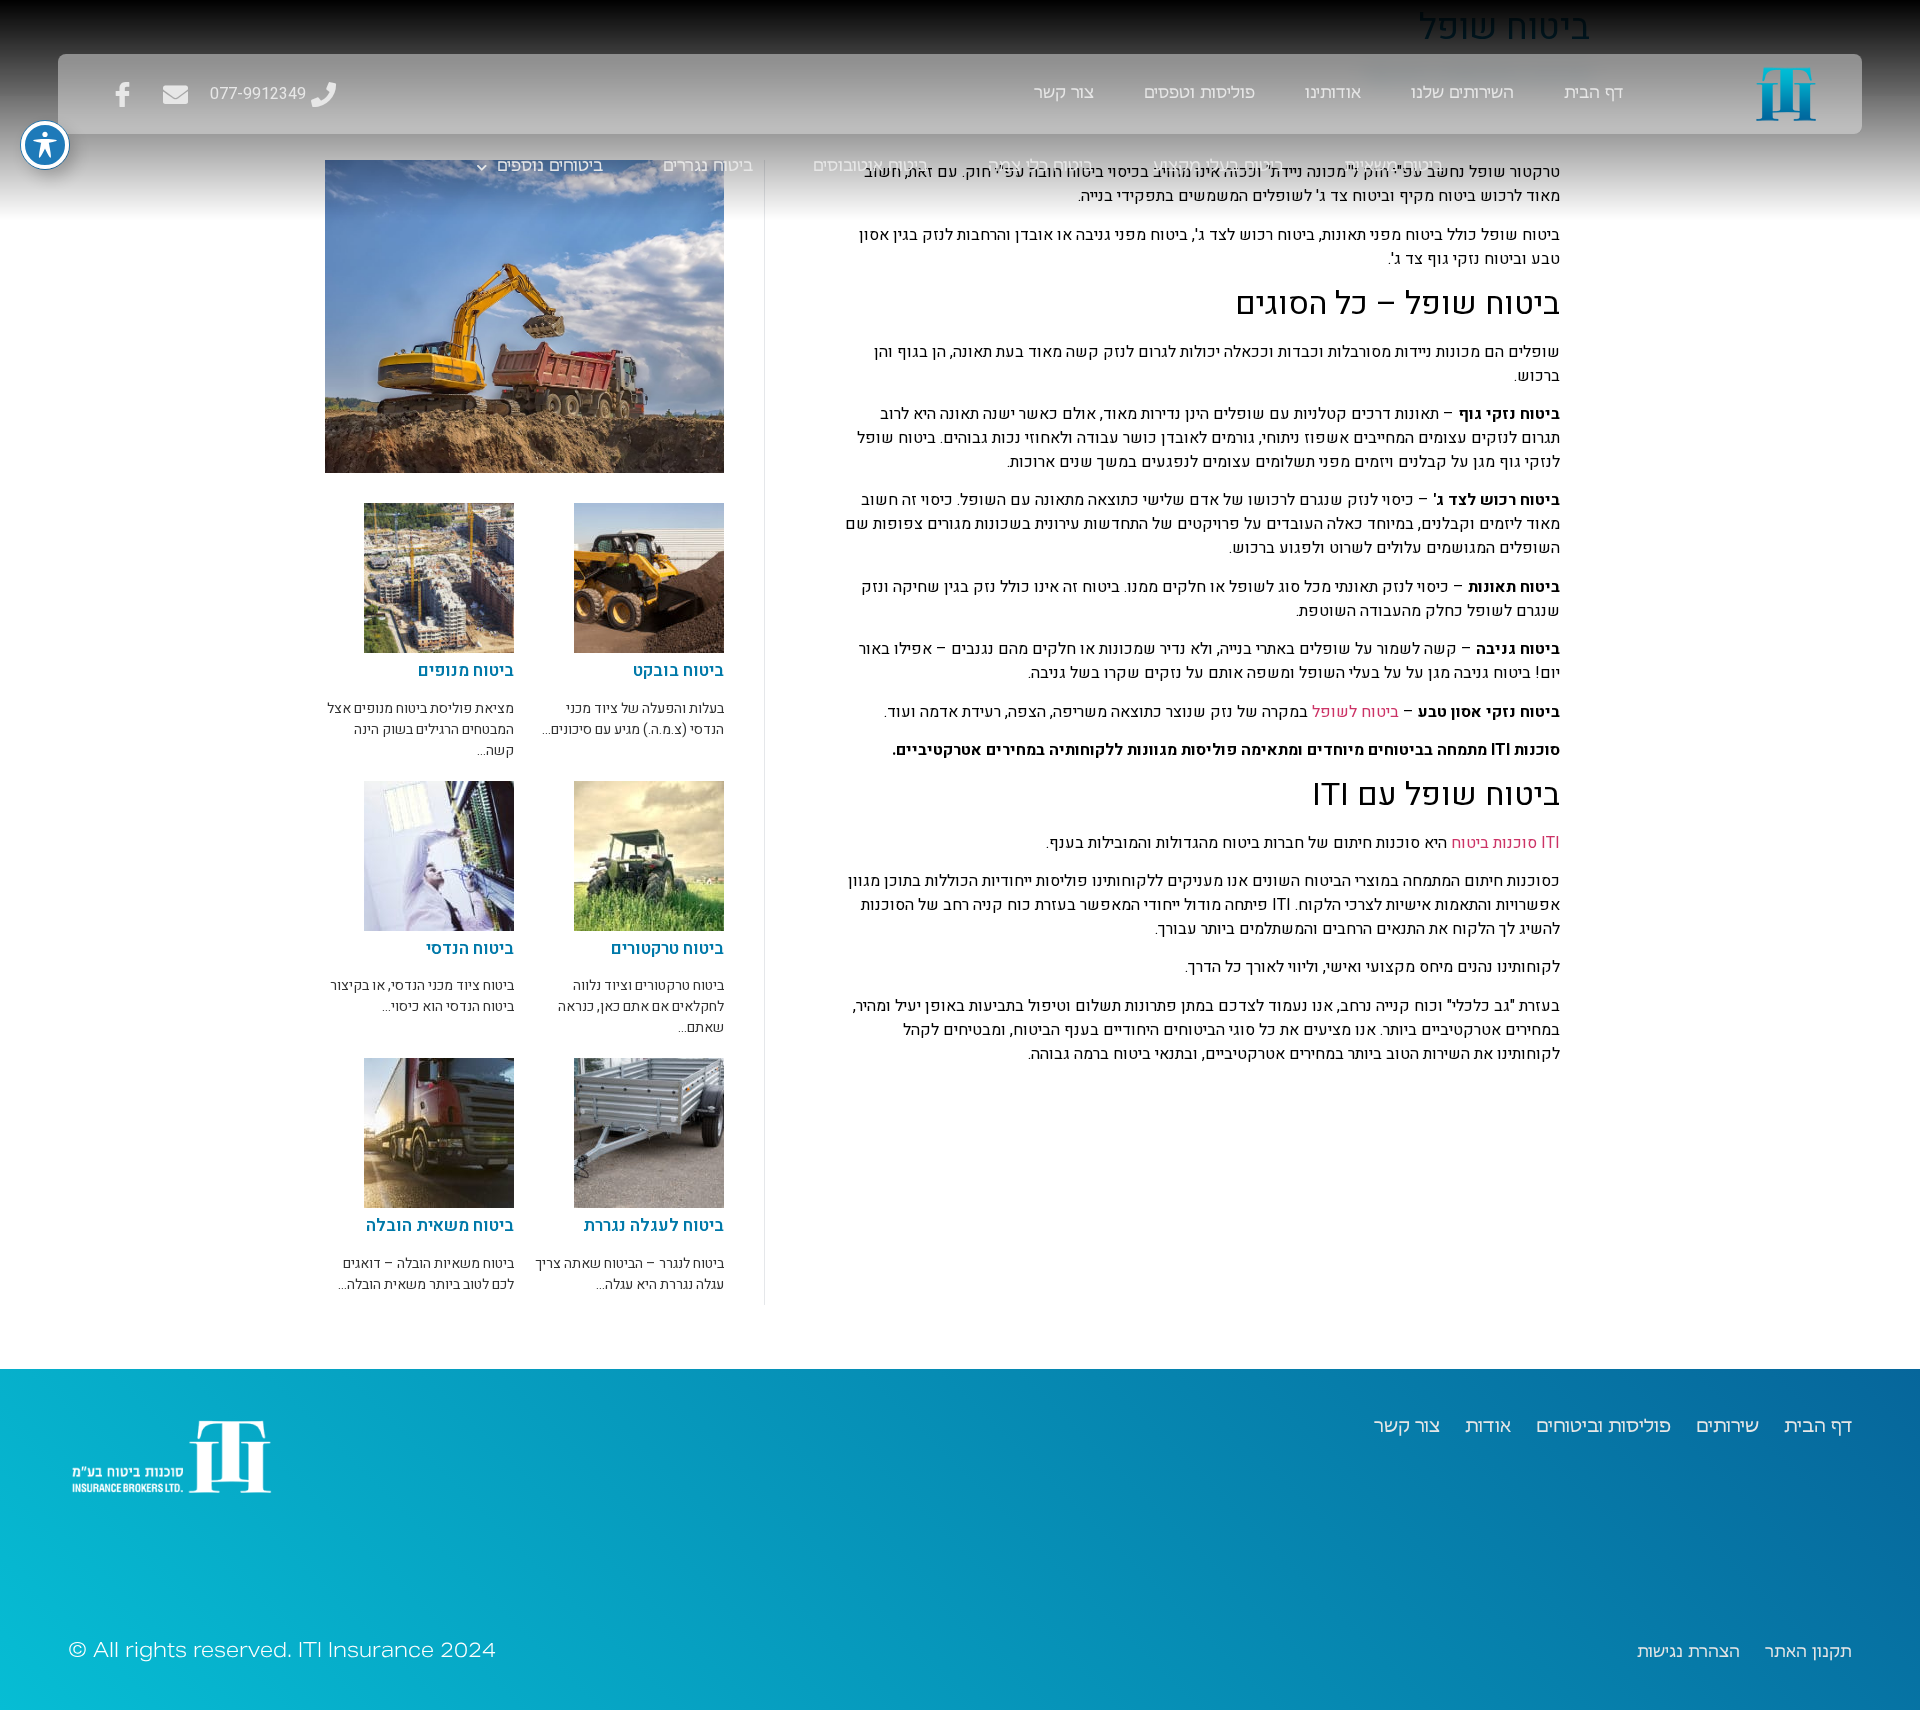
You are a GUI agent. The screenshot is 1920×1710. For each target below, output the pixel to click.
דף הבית (1593, 94)
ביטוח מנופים (466, 670)
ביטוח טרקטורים (667, 948)
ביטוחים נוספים (550, 167)
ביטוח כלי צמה (1040, 167)
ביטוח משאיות (1393, 167)
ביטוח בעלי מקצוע (1218, 167)
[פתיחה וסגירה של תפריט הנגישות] (45, 145)
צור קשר (1064, 94)
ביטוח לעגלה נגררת (653, 1225)
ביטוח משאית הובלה (440, 1225)
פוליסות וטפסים (1199, 94)
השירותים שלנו (1462, 94)
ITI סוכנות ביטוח (1505, 843)
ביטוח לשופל (1355, 712)
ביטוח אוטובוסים (870, 167)
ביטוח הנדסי (470, 948)
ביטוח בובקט (678, 670)
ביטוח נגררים (708, 167)
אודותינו (1333, 94)
